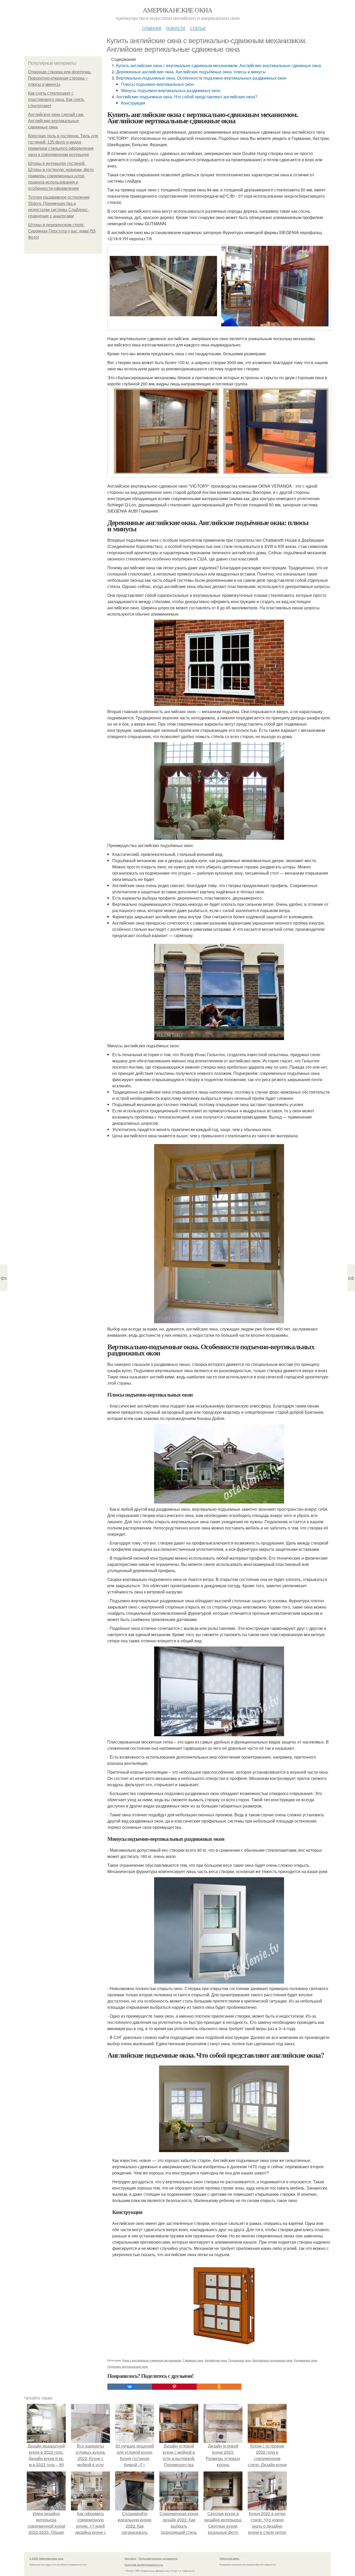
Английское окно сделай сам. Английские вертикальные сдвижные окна (56, 121)
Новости (176, 27)
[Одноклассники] (219, 2387)
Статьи (198, 27)
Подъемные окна (239, 2360)
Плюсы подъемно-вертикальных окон (157, 84)
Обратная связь (229, 2558)
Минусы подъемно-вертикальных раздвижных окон (171, 90)
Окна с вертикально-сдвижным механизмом (152, 2360)
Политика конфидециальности (144, 2565)
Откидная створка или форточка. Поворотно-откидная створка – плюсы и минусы (60, 78)
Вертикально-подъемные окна (272, 2360)
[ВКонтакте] (130, 2387)
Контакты (130, 2558)
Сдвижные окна (193, 2360)
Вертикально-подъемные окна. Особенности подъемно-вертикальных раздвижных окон (201, 78)
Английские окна (216, 2360)
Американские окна (177, 10)
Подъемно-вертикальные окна (127, 2366)
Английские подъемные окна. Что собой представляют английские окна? (187, 97)
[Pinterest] (174, 2387)
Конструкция (133, 103)
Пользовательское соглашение (158, 2558)
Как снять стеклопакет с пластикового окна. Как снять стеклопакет (56, 99)
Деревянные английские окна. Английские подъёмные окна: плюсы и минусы (191, 72)
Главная (152, 27)
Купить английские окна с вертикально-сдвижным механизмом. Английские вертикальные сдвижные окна (219, 65)
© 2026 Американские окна (46, 2558)
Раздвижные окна (305, 2360)
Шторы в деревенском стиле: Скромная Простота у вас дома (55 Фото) (62, 231)
